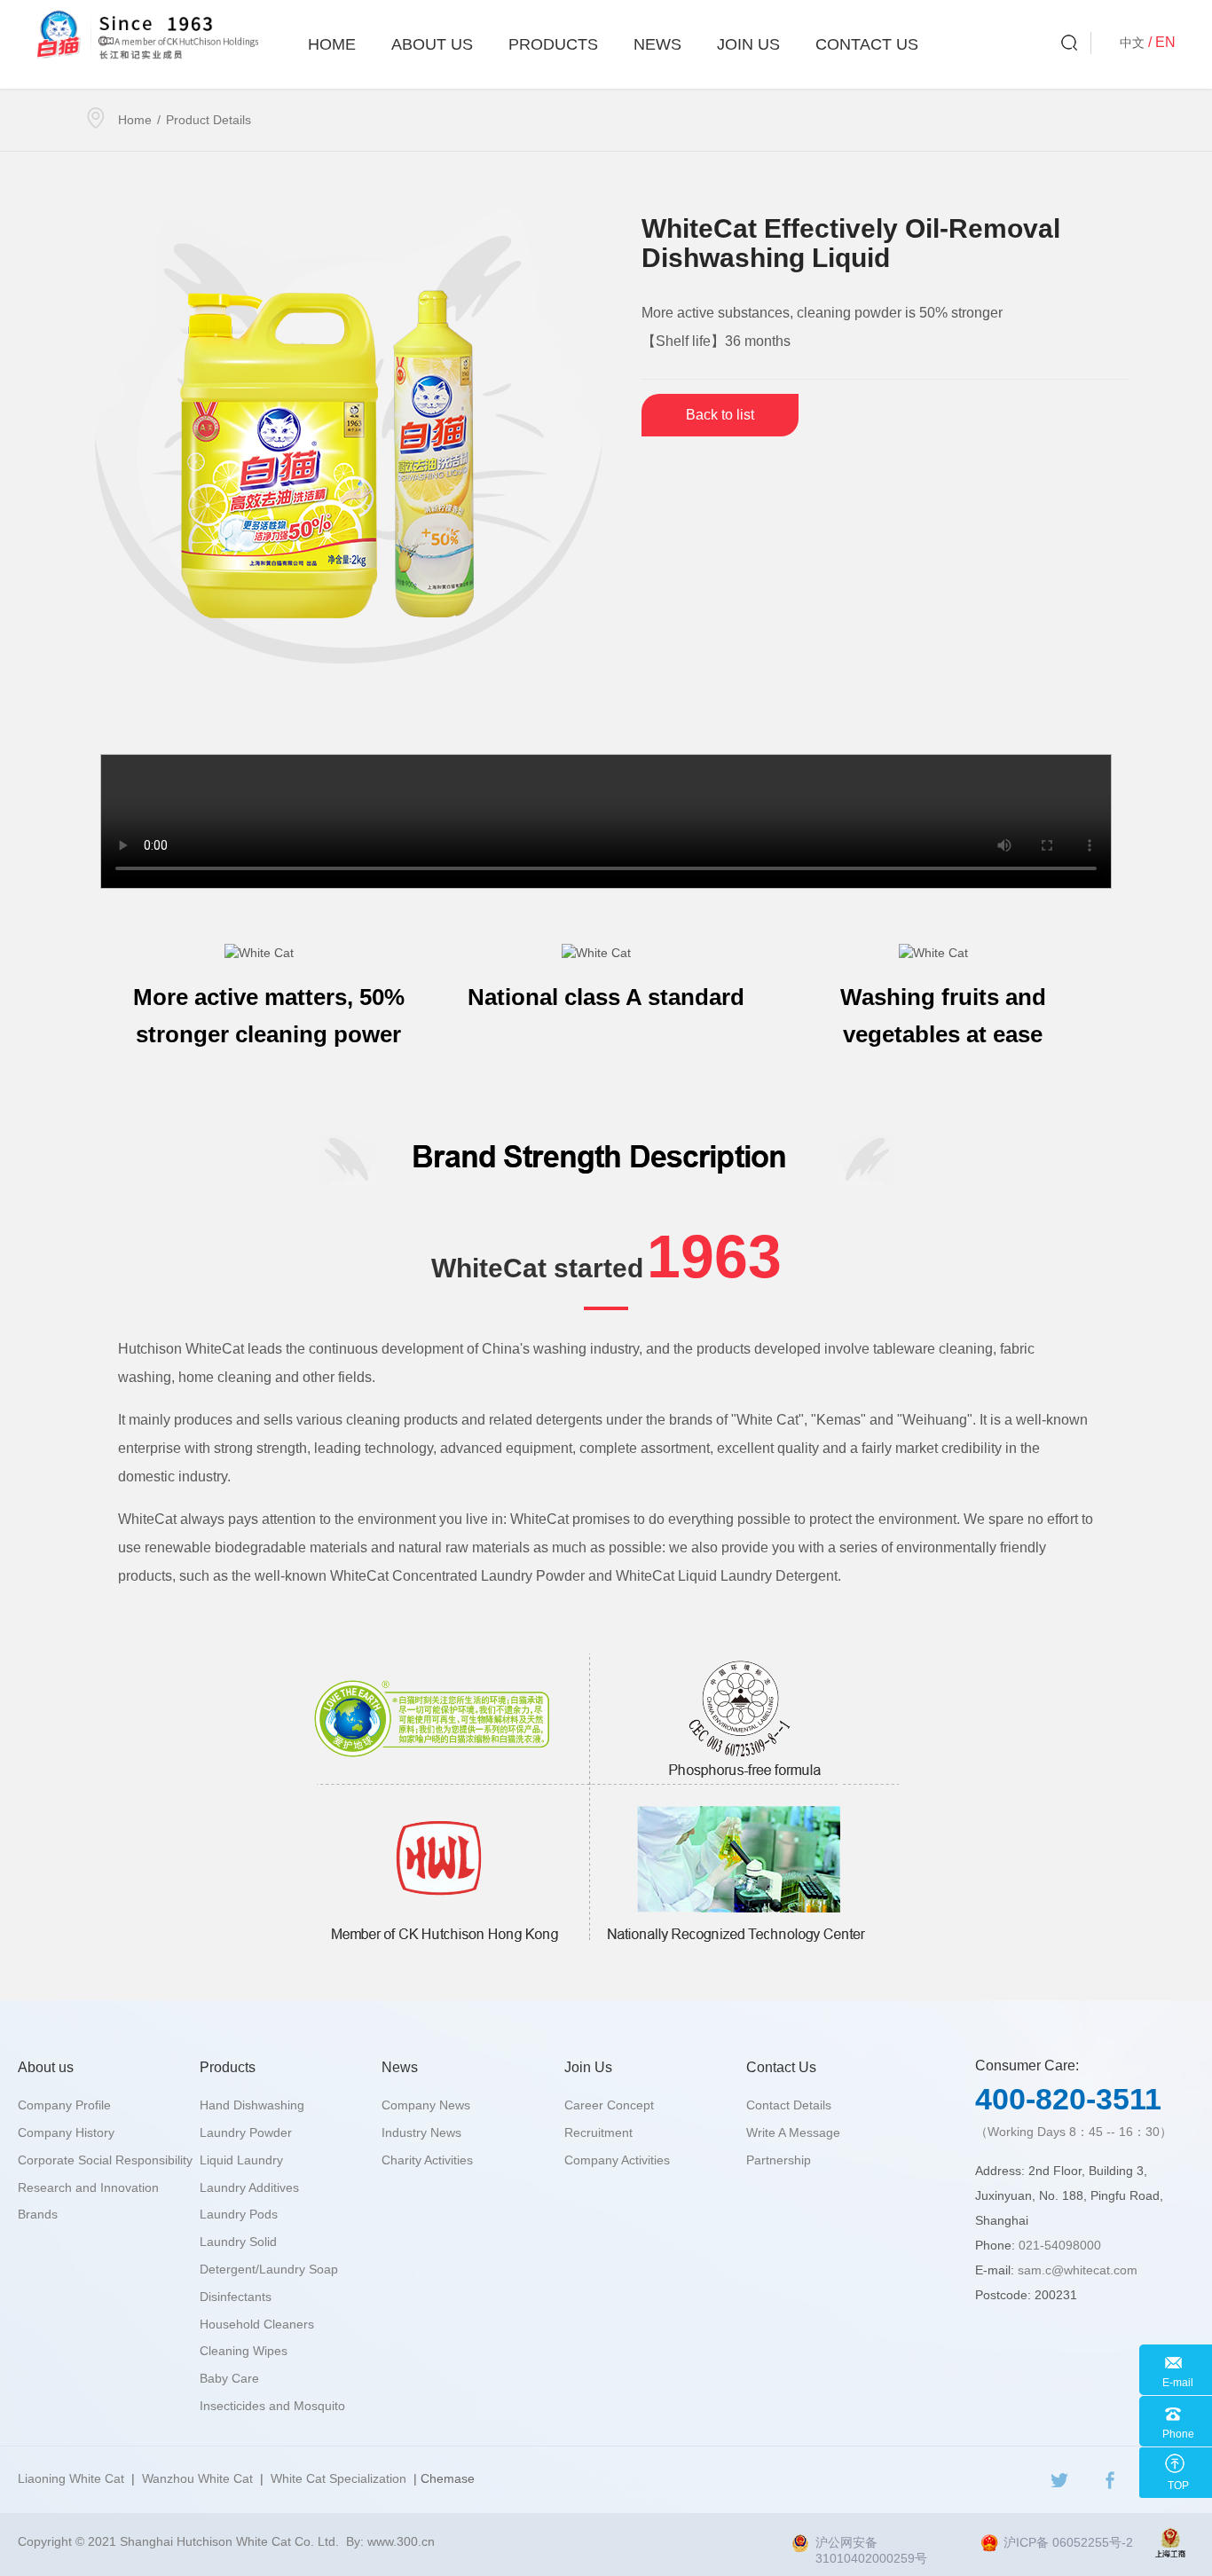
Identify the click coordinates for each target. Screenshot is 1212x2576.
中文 (1132, 43)
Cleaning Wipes (244, 2351)
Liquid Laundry (241, 2160)
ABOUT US (432, 44)
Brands (38, 2214)
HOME (332, 44)
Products (553, 44)
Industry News (421, 2132)
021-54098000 (1060, 2245)
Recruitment (598, 2132)
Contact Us (867, 44)
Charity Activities (427, 2160)
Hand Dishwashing (252, 2105)
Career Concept (609, 2105)
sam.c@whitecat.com (1078, 2270)
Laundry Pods (239, 2214)
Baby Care (229, 2378)
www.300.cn (401, 2541)
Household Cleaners (257, 2324)
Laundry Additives (249, 2187)
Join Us (748, 44)
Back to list (720, 415)
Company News (426, 2105)
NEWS (657, 44)
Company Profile (64, 2105)
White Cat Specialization (338, 2478)
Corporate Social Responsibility (105, 2160)
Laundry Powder (246, 2132)
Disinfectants (236, 2297)
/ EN (1162, 42)
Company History (66, 2132)
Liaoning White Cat (71, 2478)
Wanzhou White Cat (197, 2478)
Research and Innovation (88, 2187)
